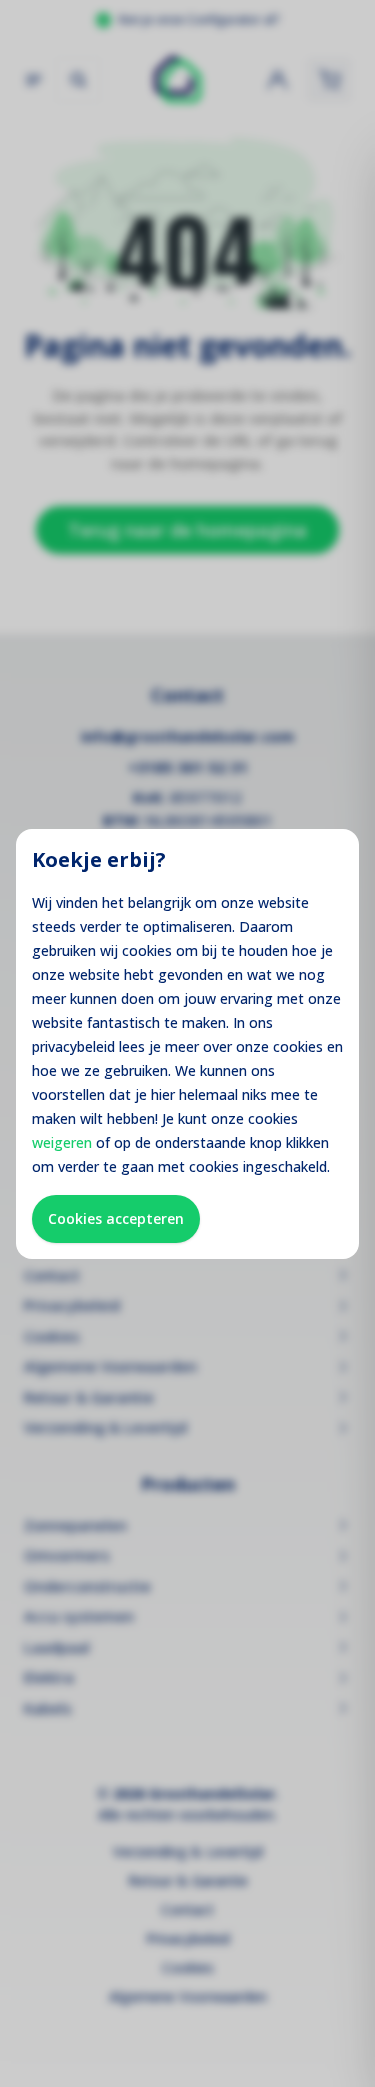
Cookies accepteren (116, 1218)
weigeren (62, 1142)
